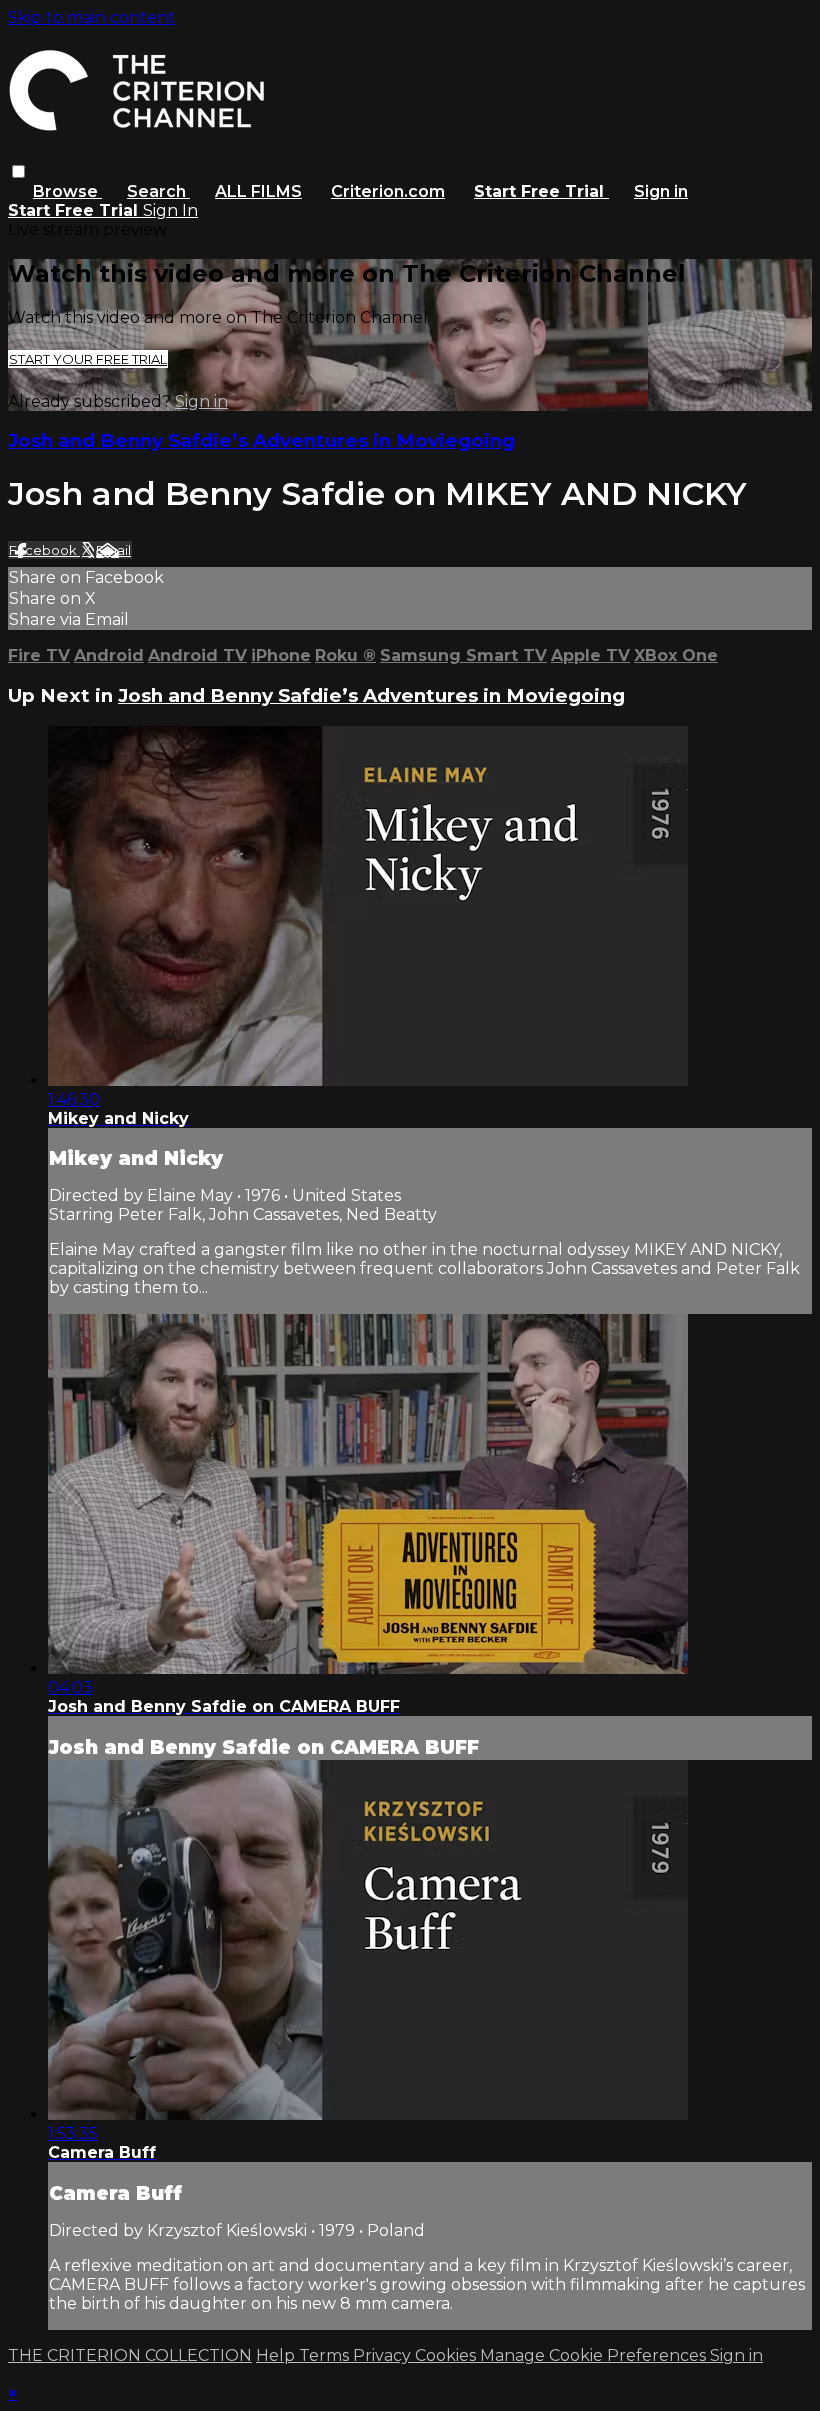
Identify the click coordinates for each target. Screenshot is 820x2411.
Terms (326, 2355)
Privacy (384, 2355)
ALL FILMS (258, 191)
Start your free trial (88, 359)
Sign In (170, 210)
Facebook (44, 550)
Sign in (661, 191)
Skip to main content (91, 17)
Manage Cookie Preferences (595, 2355)
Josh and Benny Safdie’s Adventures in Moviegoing (261, 440)
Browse (67, 191)
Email (113, 550)
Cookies (447, 2355)
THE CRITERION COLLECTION (130, 2355)
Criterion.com (388, 191)
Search (158, 191)
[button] (18, 171)
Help (277, 2355)
